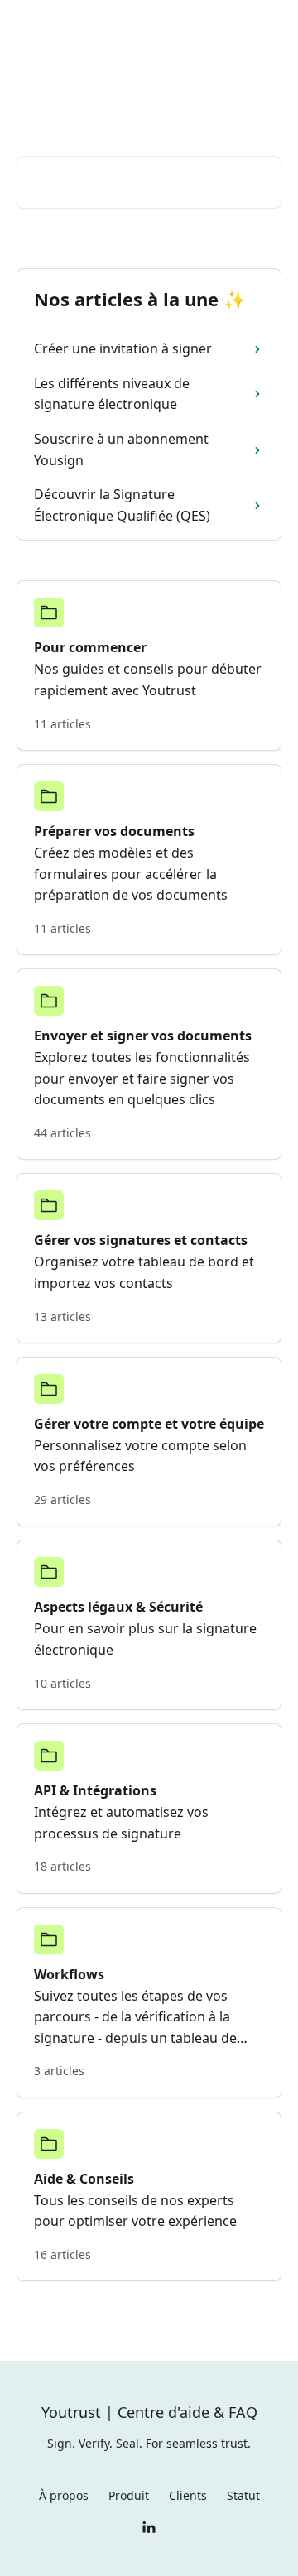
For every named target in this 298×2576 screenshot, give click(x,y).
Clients (188, 2495)
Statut (243, 2495)
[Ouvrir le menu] (267, 30)
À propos (64, 2495)
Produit (129, 2495)
